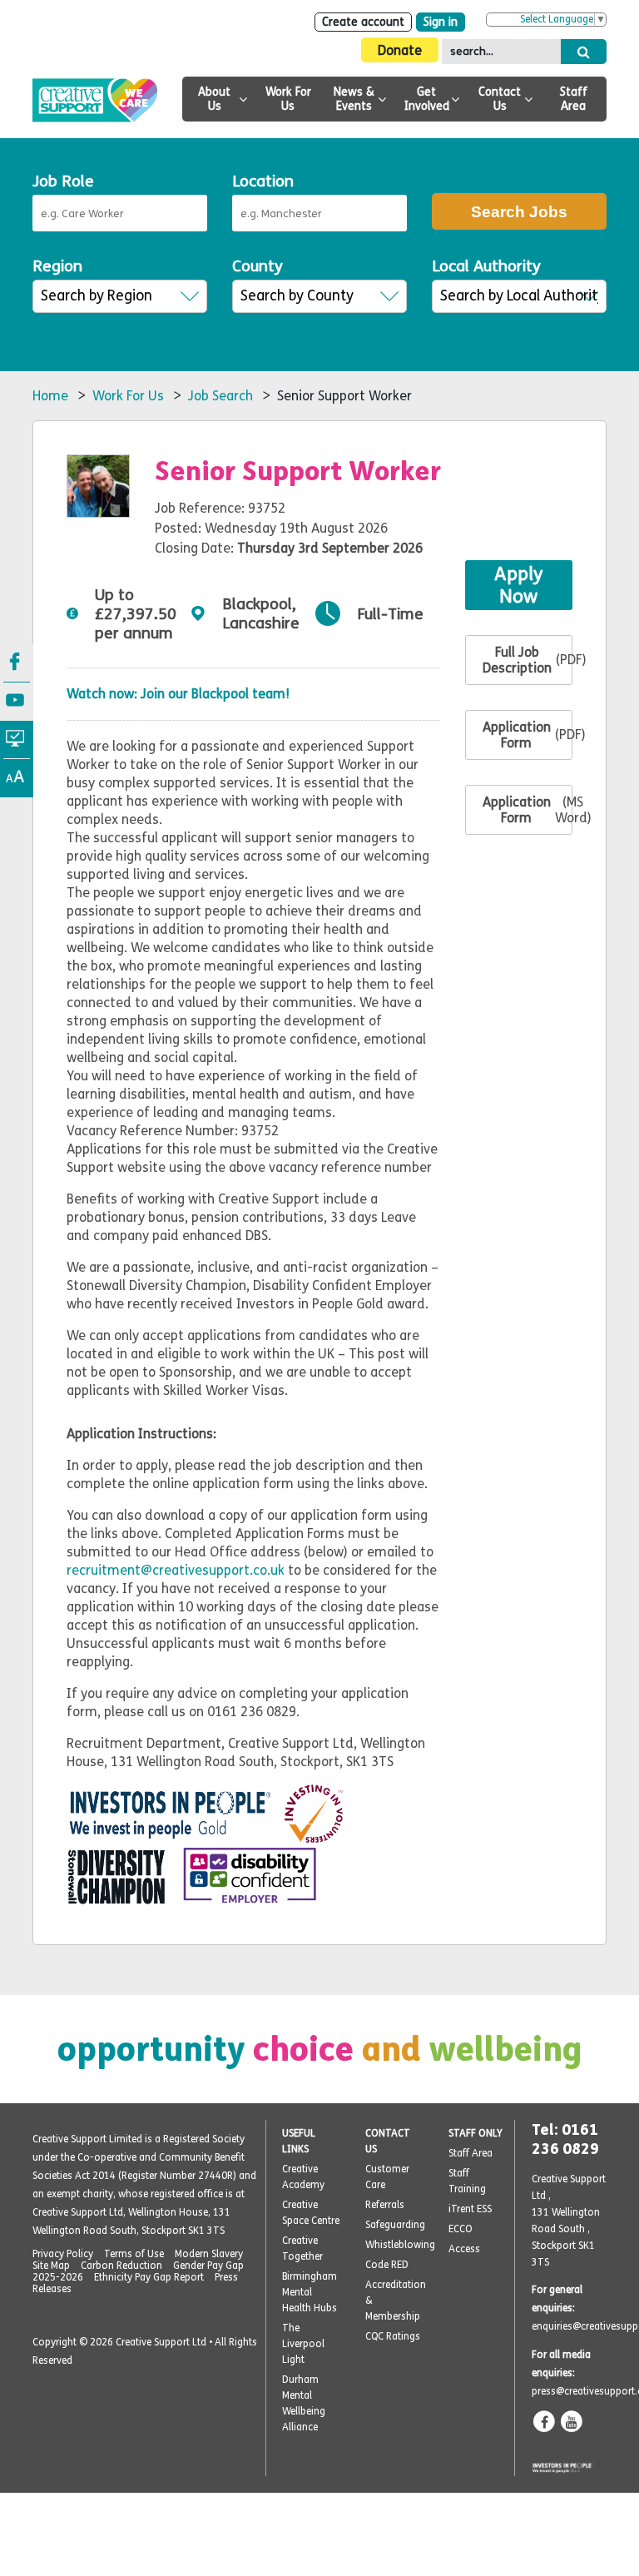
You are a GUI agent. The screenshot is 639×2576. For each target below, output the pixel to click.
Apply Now (518, 585)
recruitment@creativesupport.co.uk (176, 1570)
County (258, 266)
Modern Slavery (209, 2254)
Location (263, 181)
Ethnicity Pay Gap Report (149, 2277)
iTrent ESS (470, 2209)
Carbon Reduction (121, 2266)
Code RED (387, 2265)
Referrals (385, 2205)
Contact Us (500, 99)
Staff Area (574, 99)
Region (57, 266)
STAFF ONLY (476, 2133)
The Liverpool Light (303, 2344)
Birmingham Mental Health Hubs (310, 2292)
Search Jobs (519, 212)
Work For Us (288, 99)
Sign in (441, 22)
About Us (214, 99)
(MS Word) (528, 810)
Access (464, 2249)
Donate (400, 50)
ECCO (461, 2229)
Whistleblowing (400, 2245)
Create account (363, 22)
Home (50, 396)
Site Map (51, 2266)
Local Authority (486, 266)
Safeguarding (395, 2225)
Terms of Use (134, 2254)
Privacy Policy (63, 2254)
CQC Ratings (393, 2336)
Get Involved (427, 99)
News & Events (354, 99)
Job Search (220, 396)
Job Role (63, 181)
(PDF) (528, 660)
